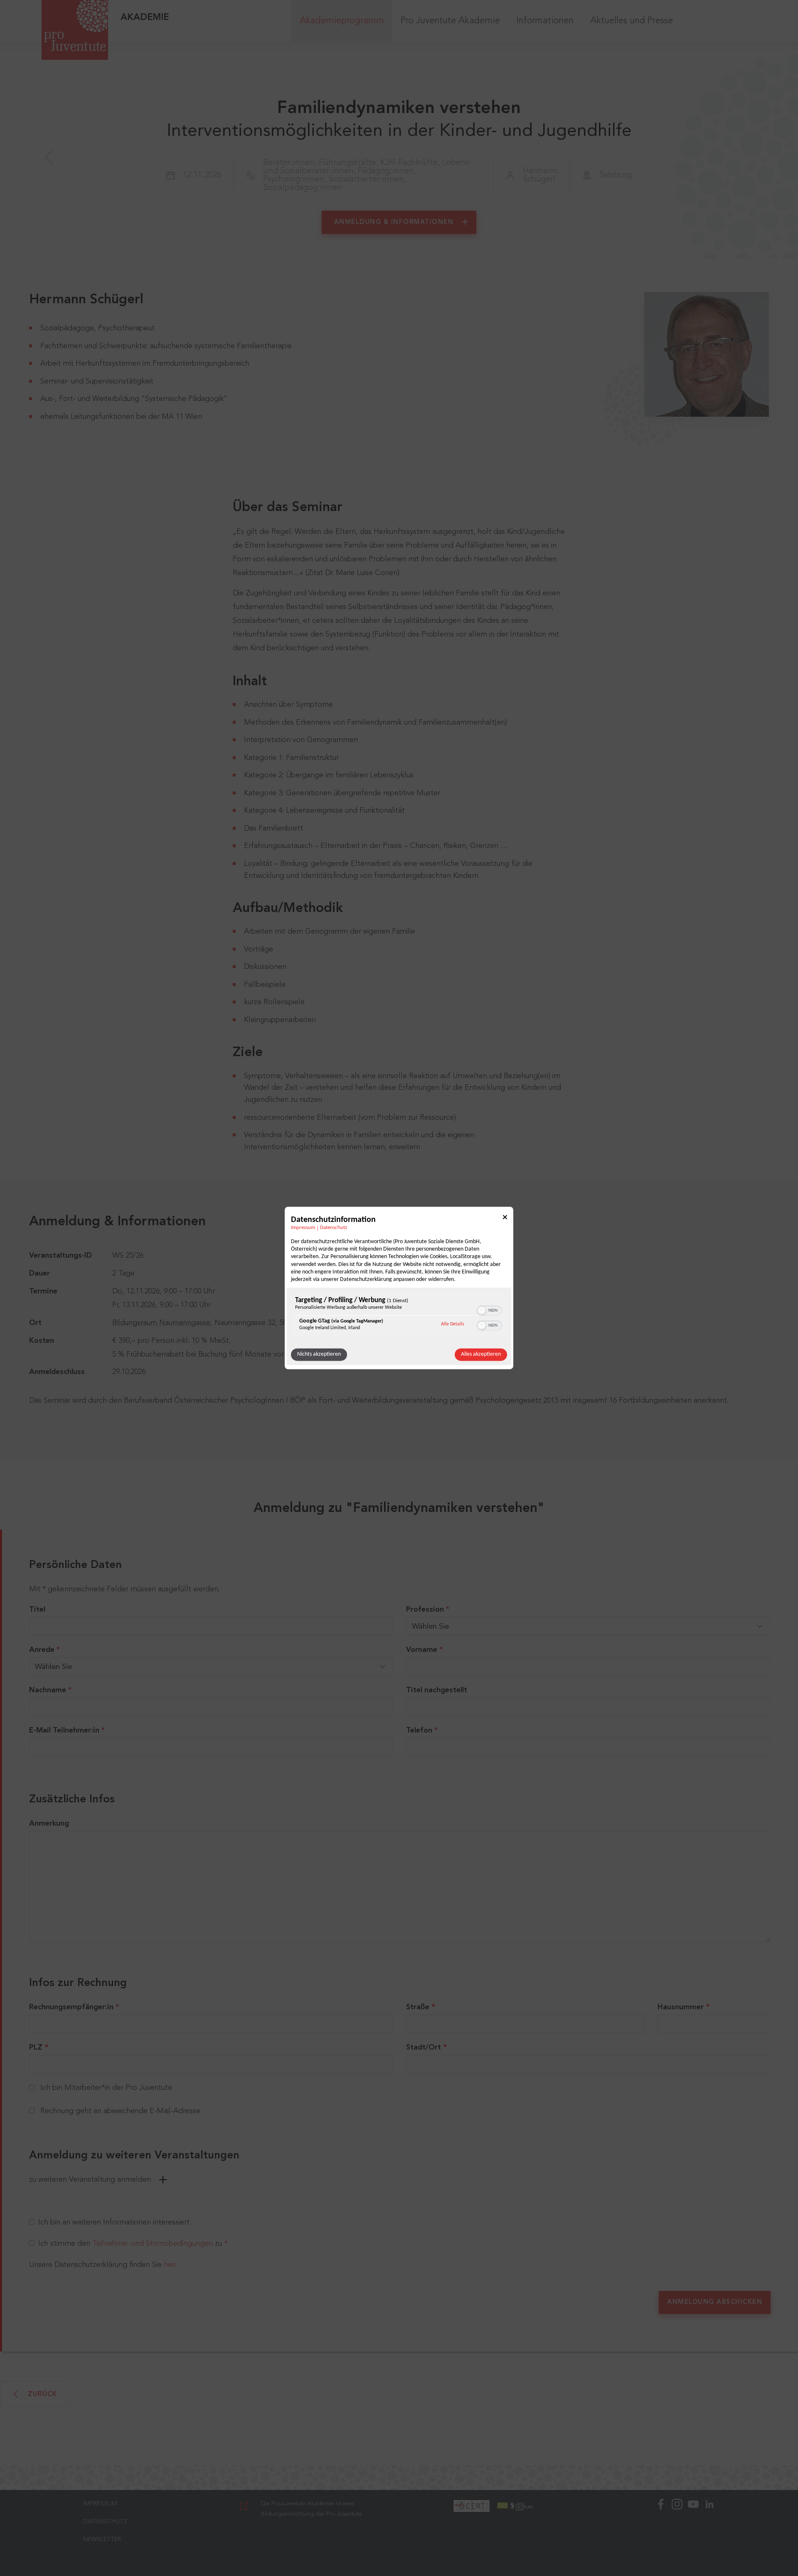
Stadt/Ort (424, 2048)
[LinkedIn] (709, 2533)
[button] (482, 1311)
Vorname (424, 1650)
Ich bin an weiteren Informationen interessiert (114, 2222)
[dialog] (399, 1288)
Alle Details (453, 1324)
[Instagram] (677, 2533)
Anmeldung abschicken (715, 2302)
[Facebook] (661, 2533)
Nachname (50, 1690)
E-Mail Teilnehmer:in (67, 1730)
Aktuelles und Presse (632, 21)
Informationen (545, 21)
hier (169, 2265)
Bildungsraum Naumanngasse (161, 1323)
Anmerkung (49, 1824)
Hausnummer (681, 2007)
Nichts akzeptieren (319, 1355)
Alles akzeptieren (481, 1355)
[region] (399, 1316)
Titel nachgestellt (437, 1690)
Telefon (422, 1730)
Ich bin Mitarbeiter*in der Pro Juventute (106, 2088)
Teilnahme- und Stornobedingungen (153, 2244)
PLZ (36, 2048)
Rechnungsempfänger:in (74, 2007)
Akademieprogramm (342, 21)
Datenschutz (334, 1228)
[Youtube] (693, 2533)
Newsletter (102, 2540)
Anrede (44, 1650)
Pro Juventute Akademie (450, 21)
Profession (428, 1610)
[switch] (489, 1310)
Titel (37, 1610)
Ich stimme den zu (133, 2244)
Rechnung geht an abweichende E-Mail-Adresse (120, 2111)
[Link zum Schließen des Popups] (505, 1218)
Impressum (303, 1228)
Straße (418, 2007)
